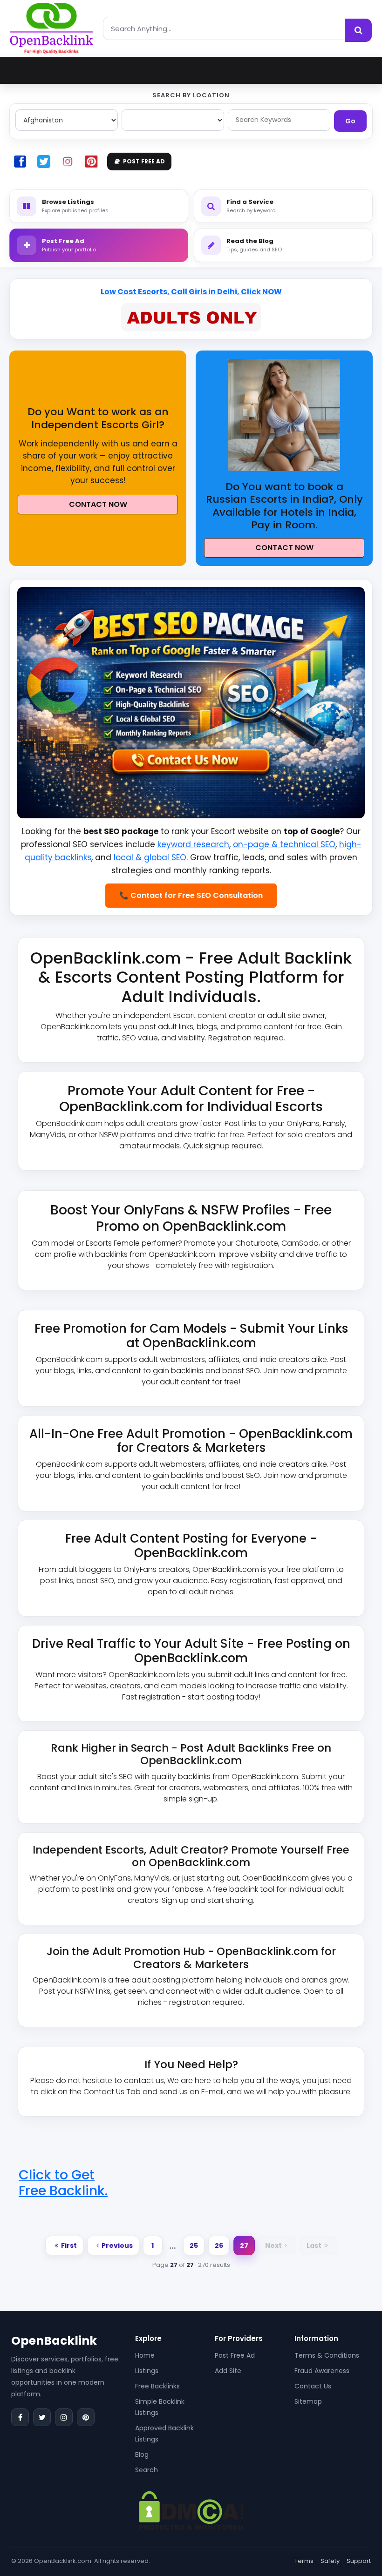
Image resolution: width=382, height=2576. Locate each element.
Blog (142, 2455)
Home (145, 2355)
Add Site (228, 2371)
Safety (330, 2561)
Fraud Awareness (322, 2371)
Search (147, 2470)
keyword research (193, 844)
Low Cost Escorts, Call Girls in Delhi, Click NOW (191, 292)
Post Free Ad (235, 2355)
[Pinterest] (86, 2417)
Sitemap (308, 2401)
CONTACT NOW (98, 504)
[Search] (358, 30)
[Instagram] (64, 2417)
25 (194, 2246)
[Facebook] (20, 2417)
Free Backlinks (157, 2386)
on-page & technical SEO (284, 844)
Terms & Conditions (327, 2355)
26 (219, 2246)
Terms (304, 2561)
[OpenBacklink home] (51, 28)
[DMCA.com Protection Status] (191, 2510)
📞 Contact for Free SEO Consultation (191, 895)
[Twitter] (42, 2417)
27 (244, 2246)
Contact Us (313, 2386)
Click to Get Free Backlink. (63, 2183)
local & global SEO (150, 857)
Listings (147, 2371)
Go (350, 121)
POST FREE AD (144, 161)
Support (359, 2561)
